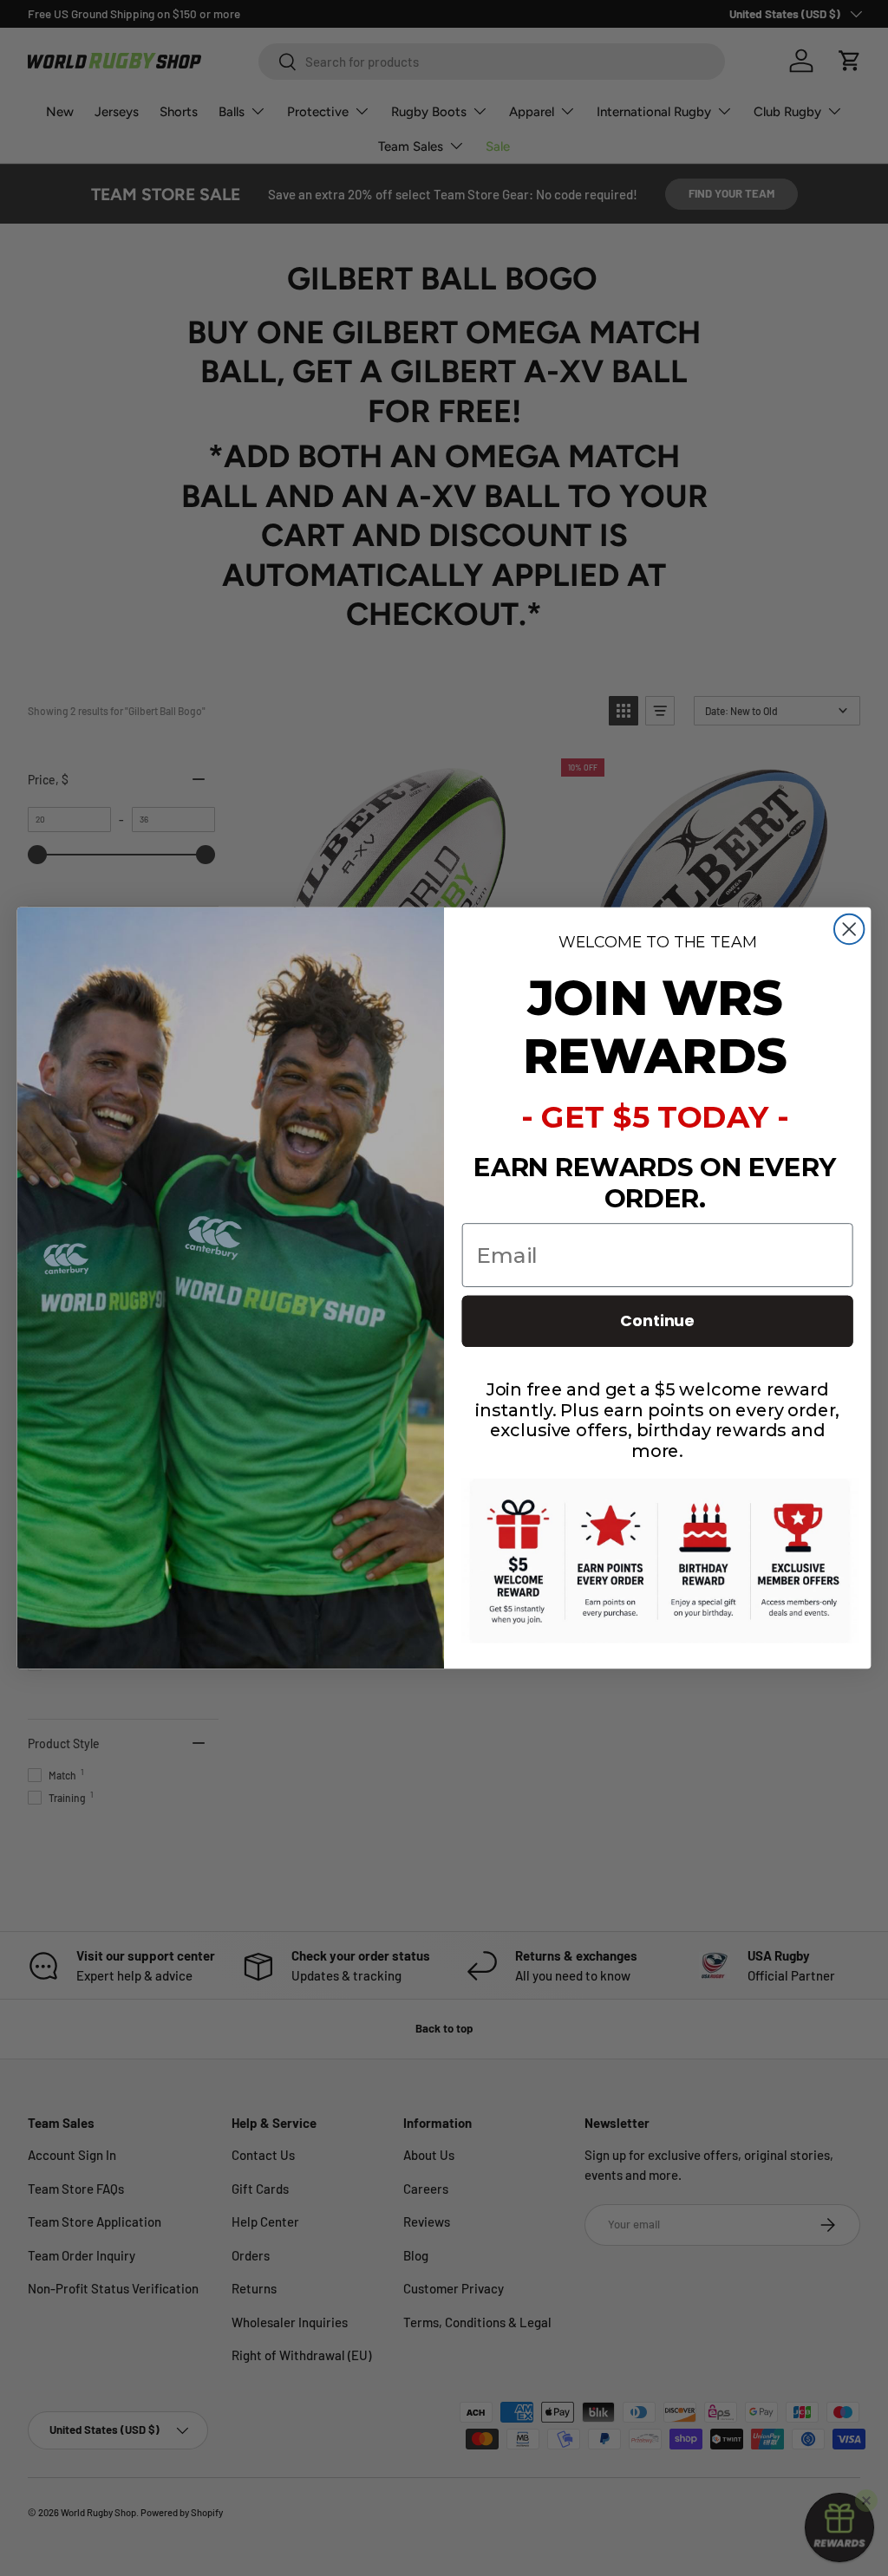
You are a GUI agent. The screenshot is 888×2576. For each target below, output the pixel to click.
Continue (657, 1321)
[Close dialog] (849, 929)
